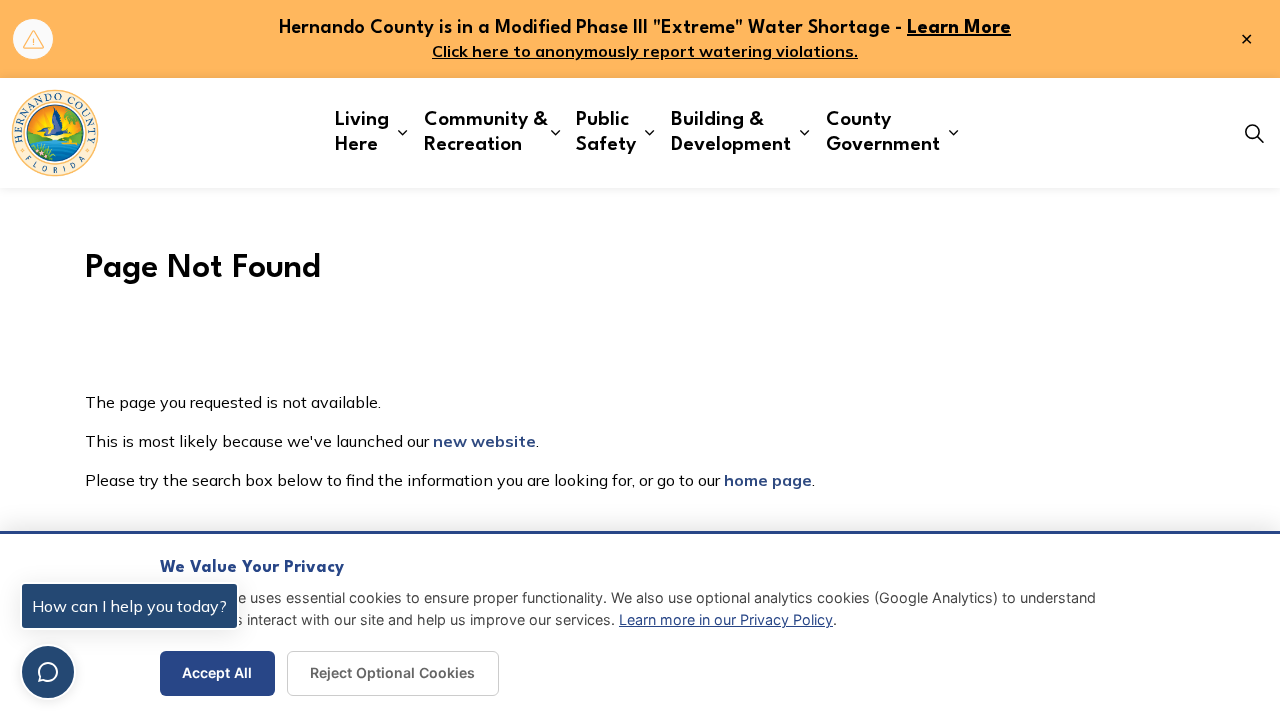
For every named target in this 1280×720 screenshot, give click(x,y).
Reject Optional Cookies (392, 672)
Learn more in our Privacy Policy (726, 619)
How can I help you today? (129, 606)
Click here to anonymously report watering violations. (645, 51)
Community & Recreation (486, 132)
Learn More (959, 28)
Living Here (362, 132)
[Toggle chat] (48, 672)
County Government (883, 132)
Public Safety (606, 132)
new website (484, 441)
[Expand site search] (1254, 133)
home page (768, 480)
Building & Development (731, 132)
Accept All (217, 672)
